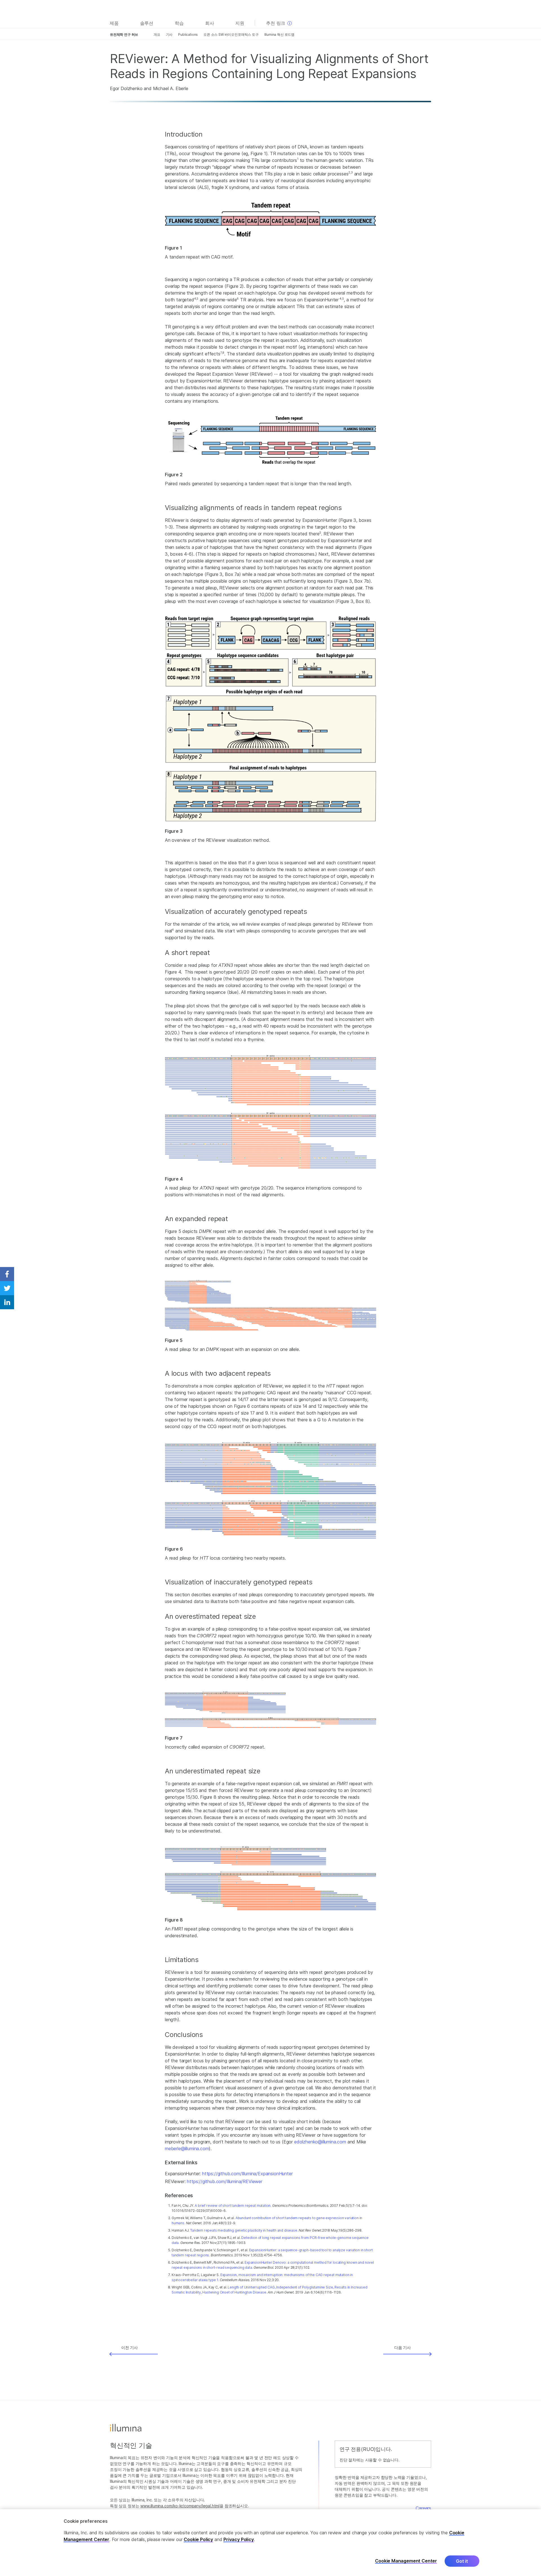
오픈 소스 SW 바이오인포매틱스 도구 (231, 34)
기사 (169, 34)
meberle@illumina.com (187, 2148)
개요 (157, 34)
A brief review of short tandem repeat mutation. (233, 2206)
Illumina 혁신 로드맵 (279, 34)
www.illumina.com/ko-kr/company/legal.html (180, 2506)
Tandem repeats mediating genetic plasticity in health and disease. (244, 2230)
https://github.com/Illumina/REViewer (225, 2181)
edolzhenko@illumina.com (320, 2142)
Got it (462, 2561)
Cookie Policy (198, 2539)
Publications (188, 34)
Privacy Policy (239, 2539)
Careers (423, 2508)
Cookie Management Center (406, 2561)
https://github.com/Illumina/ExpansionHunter (247, 2174)
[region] (270, 2543)
